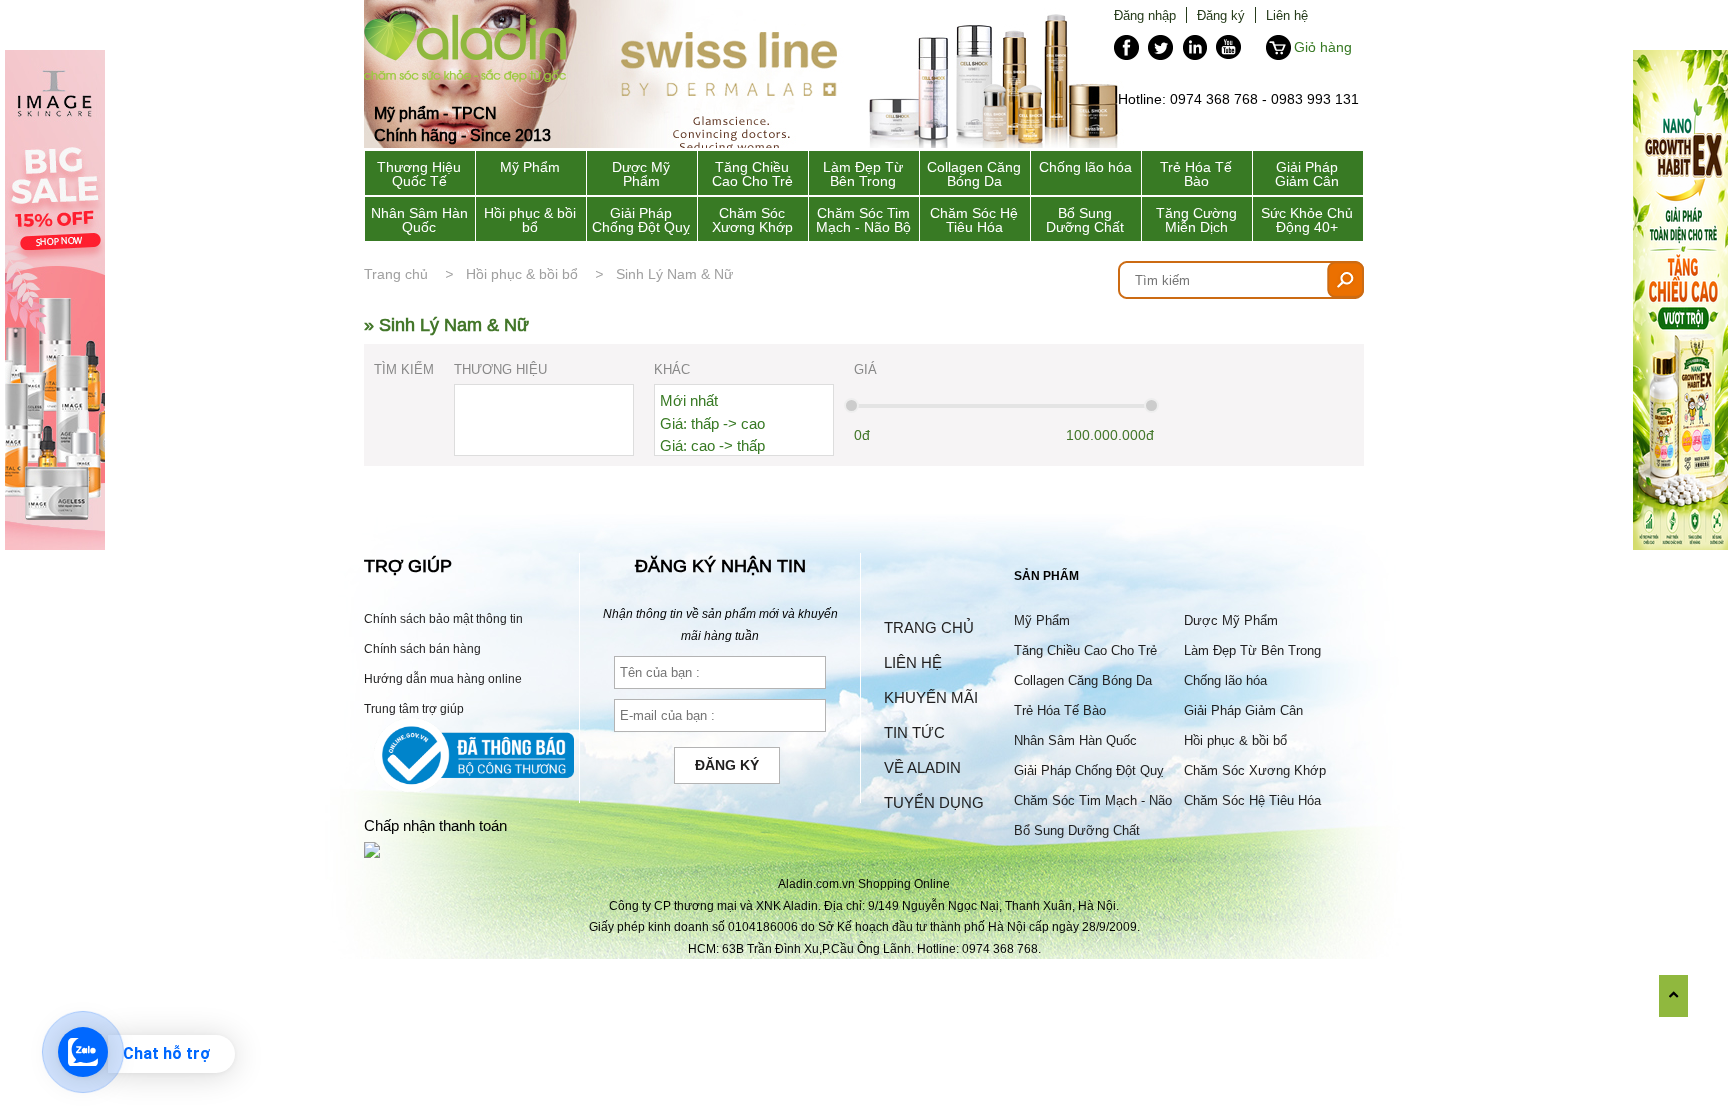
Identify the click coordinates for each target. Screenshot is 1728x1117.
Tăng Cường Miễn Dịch (1196, 220)
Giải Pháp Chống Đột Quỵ (641, 220)
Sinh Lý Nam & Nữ (674, 274)
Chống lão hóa (1085, 167)
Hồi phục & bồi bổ (530, 220)
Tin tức (914, 732)
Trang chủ (396, 274)
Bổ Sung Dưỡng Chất (1085, 220)
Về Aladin (922, 767)
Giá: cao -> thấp (712, 445)
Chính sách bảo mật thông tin (443, 618)
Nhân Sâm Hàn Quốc (419, 220)
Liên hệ (1287, 15)
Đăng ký (1221, 15)
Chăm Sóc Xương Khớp (752, 220)
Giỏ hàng (1323, 47)
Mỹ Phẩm (530, 167)
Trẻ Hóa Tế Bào (1196, 174)
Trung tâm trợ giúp (414, 708)
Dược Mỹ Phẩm (641, 174)
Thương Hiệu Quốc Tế (419, 174)
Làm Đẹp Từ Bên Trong (863, 174)
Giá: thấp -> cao (712, 423)
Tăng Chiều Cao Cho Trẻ (752, 174)
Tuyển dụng (934, 802)
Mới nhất (689, 400)
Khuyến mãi (931, 697)
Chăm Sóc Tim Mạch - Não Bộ (863, 220)
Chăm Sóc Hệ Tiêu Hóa (974, 220)
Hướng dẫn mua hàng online (443, 678)
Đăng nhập (1145, 15)
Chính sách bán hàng (422, 648)
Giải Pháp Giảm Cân (1307, 174)
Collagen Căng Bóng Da (974, 174)
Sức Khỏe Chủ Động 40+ (1307, 220)
